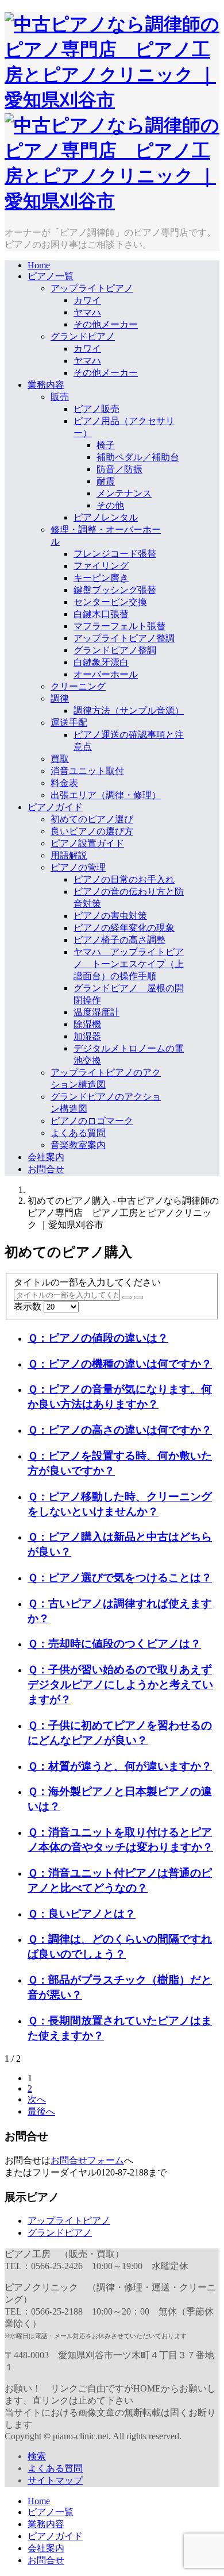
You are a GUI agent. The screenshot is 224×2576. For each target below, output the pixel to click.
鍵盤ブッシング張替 (115, 590)
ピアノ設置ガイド (87, 843)
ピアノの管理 (78, 867)
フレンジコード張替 (115, 554)
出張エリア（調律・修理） (106, 795)
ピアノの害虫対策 (110, 916)
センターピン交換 (110, 602)
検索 (37, 2456)
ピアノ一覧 (51, 276)
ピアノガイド (55, 807)
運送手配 (69, 723)
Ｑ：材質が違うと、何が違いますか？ (120, 1766)
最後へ (41, 2111)
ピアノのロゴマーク (92, 1121)
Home (39, 265)
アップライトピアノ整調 (124, 638)
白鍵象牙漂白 (101, 662)
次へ (37, 2099)
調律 (60, 698)
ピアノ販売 (96, 409)
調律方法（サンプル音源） (129, 711)
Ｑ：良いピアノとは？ (82, 1914)
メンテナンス (124, 493)
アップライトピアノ (92, 288)
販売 (60, 397)
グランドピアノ (83, 336)
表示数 (29, 1306)
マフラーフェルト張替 (119, 626)
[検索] (127, 1297)
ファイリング (101, 566)
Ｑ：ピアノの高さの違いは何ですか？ (120, 1430)
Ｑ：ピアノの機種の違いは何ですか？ (120, 1364)
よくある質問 (78, 1133)
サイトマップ (55, 2480)
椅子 (106, 445)
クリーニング (78, 686)
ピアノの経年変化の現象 (124, 928)
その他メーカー (106, 324)
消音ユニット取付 (87, 771)
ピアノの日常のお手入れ (124, 879)
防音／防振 (119, 469)
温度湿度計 (96, 1012)
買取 (60, 759)
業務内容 (46, 385)
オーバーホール (106, 674)
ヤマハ (87, 312)
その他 (110, 505)
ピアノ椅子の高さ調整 (119, 940)
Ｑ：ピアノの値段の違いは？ (98, 1338)
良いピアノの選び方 (92, 831)
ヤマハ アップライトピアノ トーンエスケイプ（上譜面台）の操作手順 (129, 964)
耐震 (106, 481)
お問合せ (46, 1169)
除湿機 (87, 1024)
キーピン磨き (101, 578)
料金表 (64, 783)
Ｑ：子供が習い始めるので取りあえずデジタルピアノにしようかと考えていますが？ (120, 1684)
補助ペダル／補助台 (138, 457)
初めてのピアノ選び (92, 819)
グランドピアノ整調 (115, 650)
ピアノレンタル (106, 517)
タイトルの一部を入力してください (88, 1282)
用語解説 (69, 855)
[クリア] (138, 1297)
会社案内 (46, 1157)
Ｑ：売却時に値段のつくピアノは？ (114, 1644)
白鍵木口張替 (101, 614)
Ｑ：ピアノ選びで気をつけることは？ (120, 1578)
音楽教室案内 (78, 1145)
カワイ (87, 300)
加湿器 (87, 1036)
